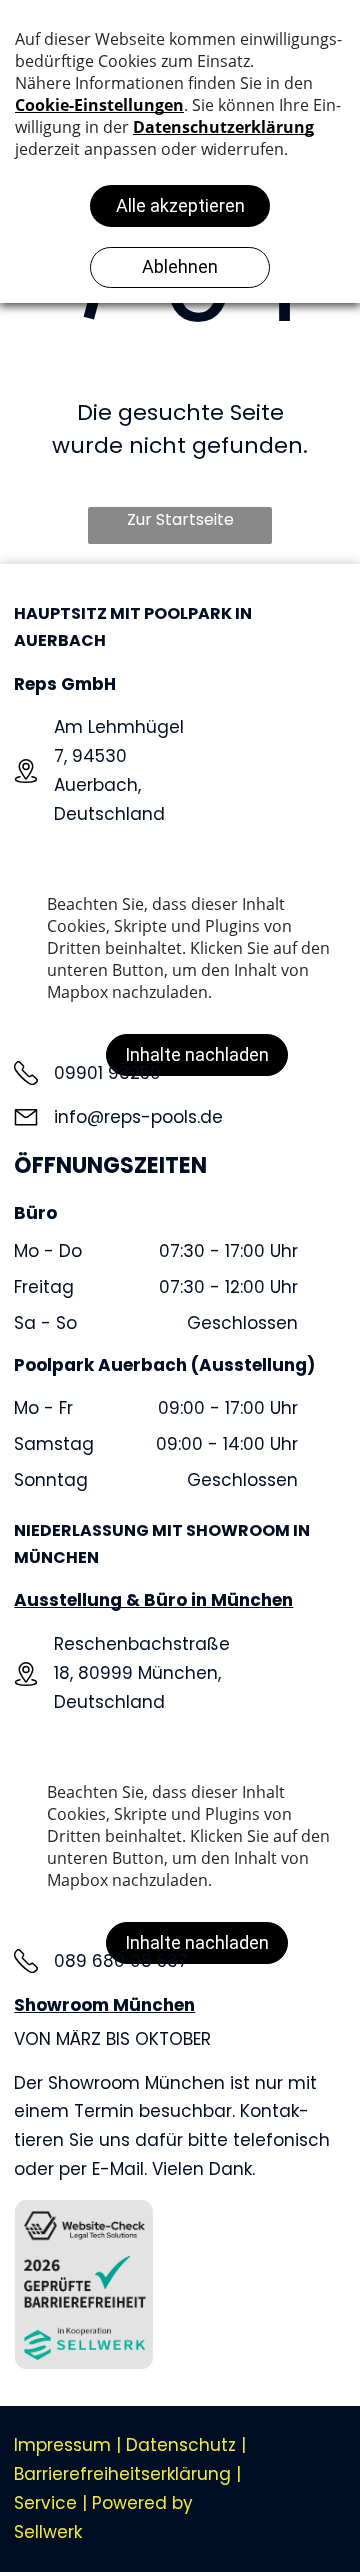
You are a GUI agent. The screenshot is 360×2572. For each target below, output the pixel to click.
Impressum (62, 2445)
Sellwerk (48, 2532)
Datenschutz (181, 2445)
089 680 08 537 (121, 1961)
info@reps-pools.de (138, 1117)
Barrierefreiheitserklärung (122, 2474)
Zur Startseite (180, 519)
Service (45, 2503)
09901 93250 (107, 1073)
